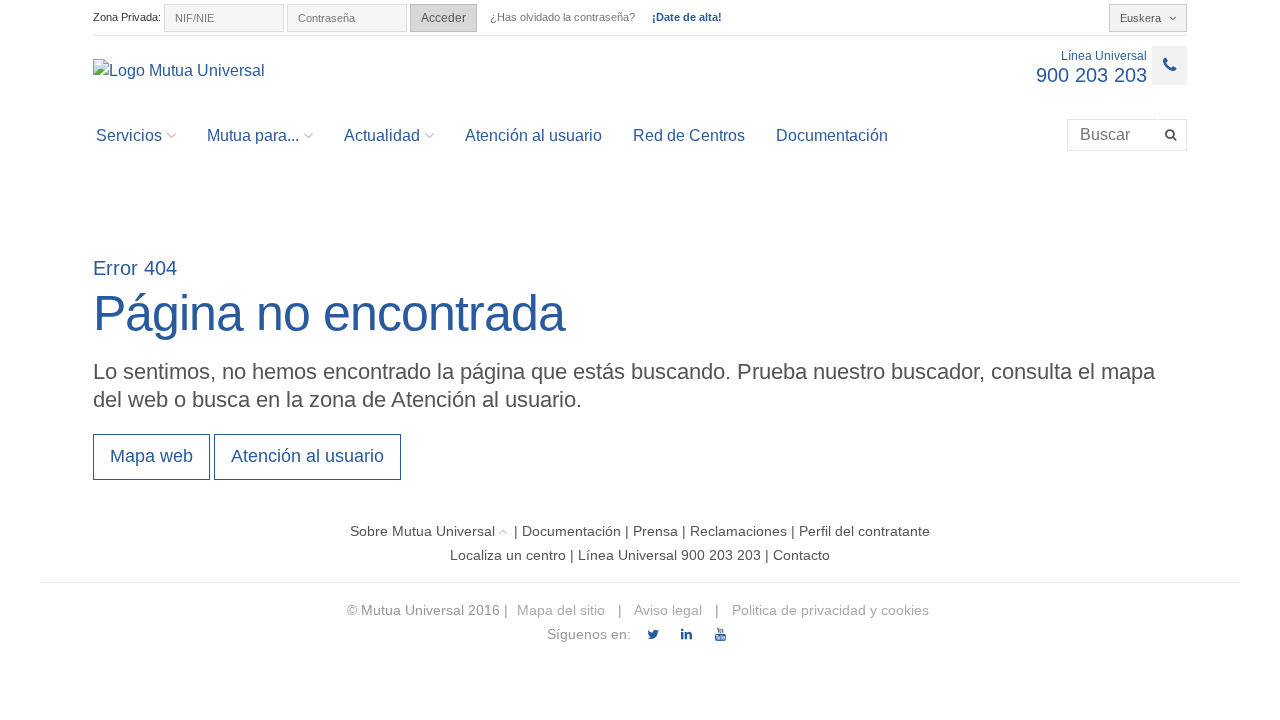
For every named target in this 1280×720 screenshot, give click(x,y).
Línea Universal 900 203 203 (669, 555)
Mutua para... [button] (253, 135)
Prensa (655, 531)
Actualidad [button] (382, 135)
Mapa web (151, 456)
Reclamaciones (738, 531)
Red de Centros (689, 135)
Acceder (443, 18)
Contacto (801, 555)
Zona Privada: (127, 17)
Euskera (1142, 18)
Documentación (832, 135)
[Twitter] (652, 635)
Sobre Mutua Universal (422, 531)
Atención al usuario (533, 135)
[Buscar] (1172, 135)
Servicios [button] (129, 135)
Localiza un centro (508, 555)
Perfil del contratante (864, 531)
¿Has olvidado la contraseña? (562, 17)
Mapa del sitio (561, 610)
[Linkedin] (686, 635)
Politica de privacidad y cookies (828, 610)
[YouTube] (720, 635)
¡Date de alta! (687, 17)
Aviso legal (666, 610)
